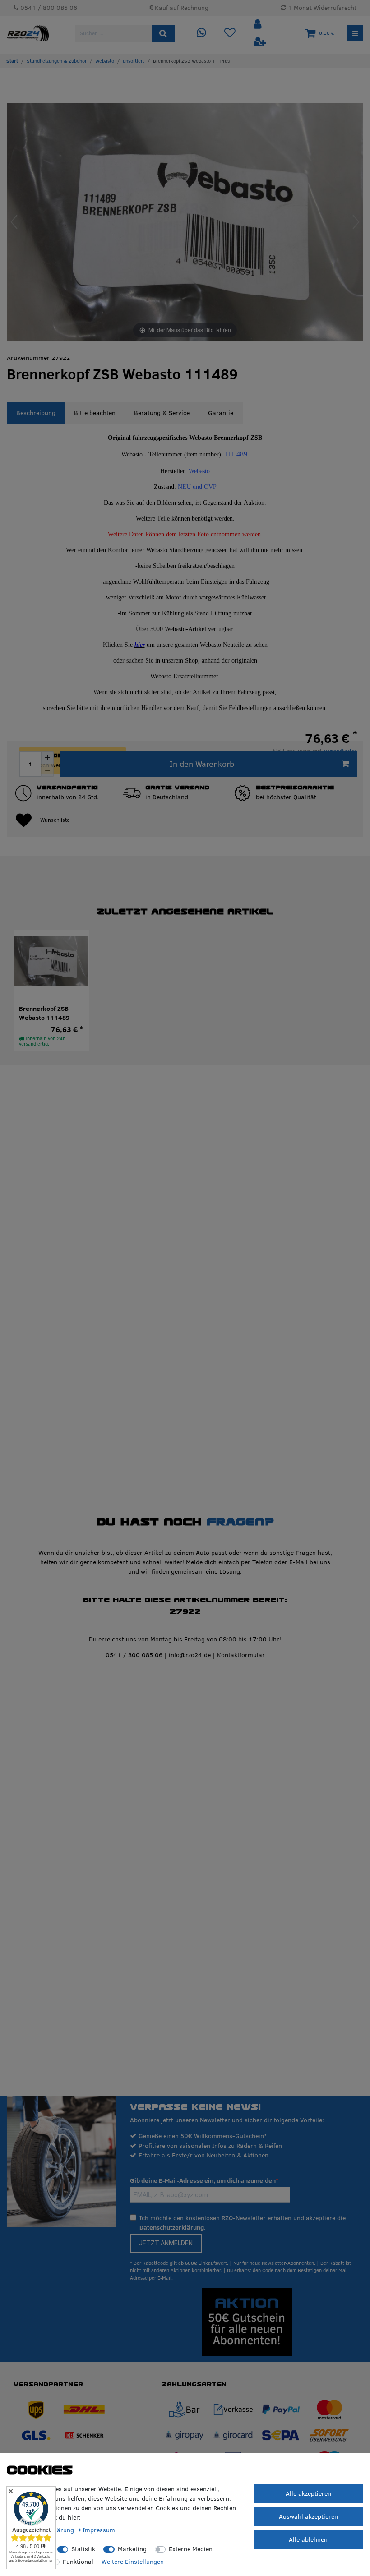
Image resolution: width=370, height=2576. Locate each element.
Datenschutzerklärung (172, 2227)
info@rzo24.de (190, 1655)
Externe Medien (191, 2549)
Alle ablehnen (308, 2539)
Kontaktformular (241, 1655)
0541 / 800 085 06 (134, 1655)
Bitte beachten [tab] (95, 413)
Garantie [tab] (221, 413)
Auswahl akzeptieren (308, 2516)
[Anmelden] (259, 25)
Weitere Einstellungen (133, 2562)
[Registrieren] (260, 42)
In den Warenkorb (202, 764)
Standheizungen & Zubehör (57, 61)
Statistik (83, 2549)
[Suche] (163, 33)
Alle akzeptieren (308, 2493)
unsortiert (134, 61)
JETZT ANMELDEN (166, 2243)
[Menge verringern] (47, 770)
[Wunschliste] (230, 33)
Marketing (132, 2549)
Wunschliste (55, 820)
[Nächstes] (356, 222)
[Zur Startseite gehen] (12, 61)
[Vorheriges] (14, 222)
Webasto (105, 61)
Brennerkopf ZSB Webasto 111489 (44, 1013)
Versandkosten (340, 751)
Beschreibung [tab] (36, 413)
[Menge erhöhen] (47, 758)
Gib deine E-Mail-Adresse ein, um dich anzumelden (203, 2180)
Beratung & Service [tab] (162, 413)
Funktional (78, 2562)
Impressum (99, 2530)
